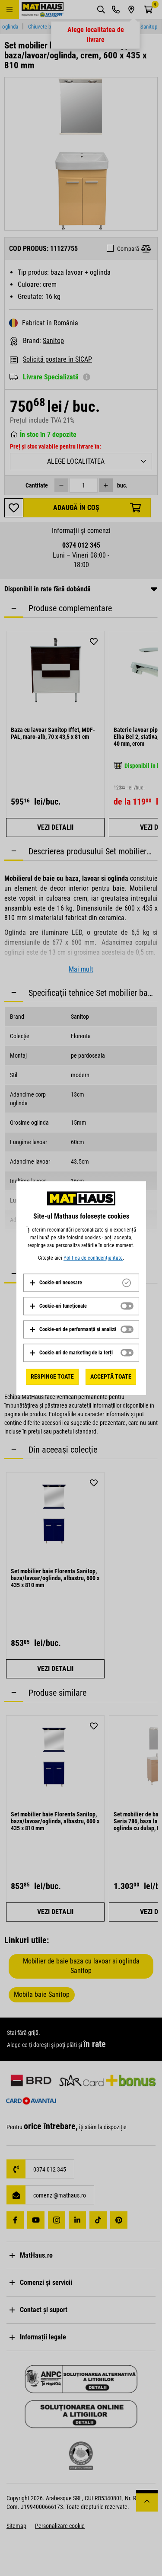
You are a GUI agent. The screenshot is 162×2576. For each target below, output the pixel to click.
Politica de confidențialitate (93, 1258)
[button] (56, 1283)
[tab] (81, 1283)
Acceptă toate (111, 1376)
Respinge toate (52, 1376)
